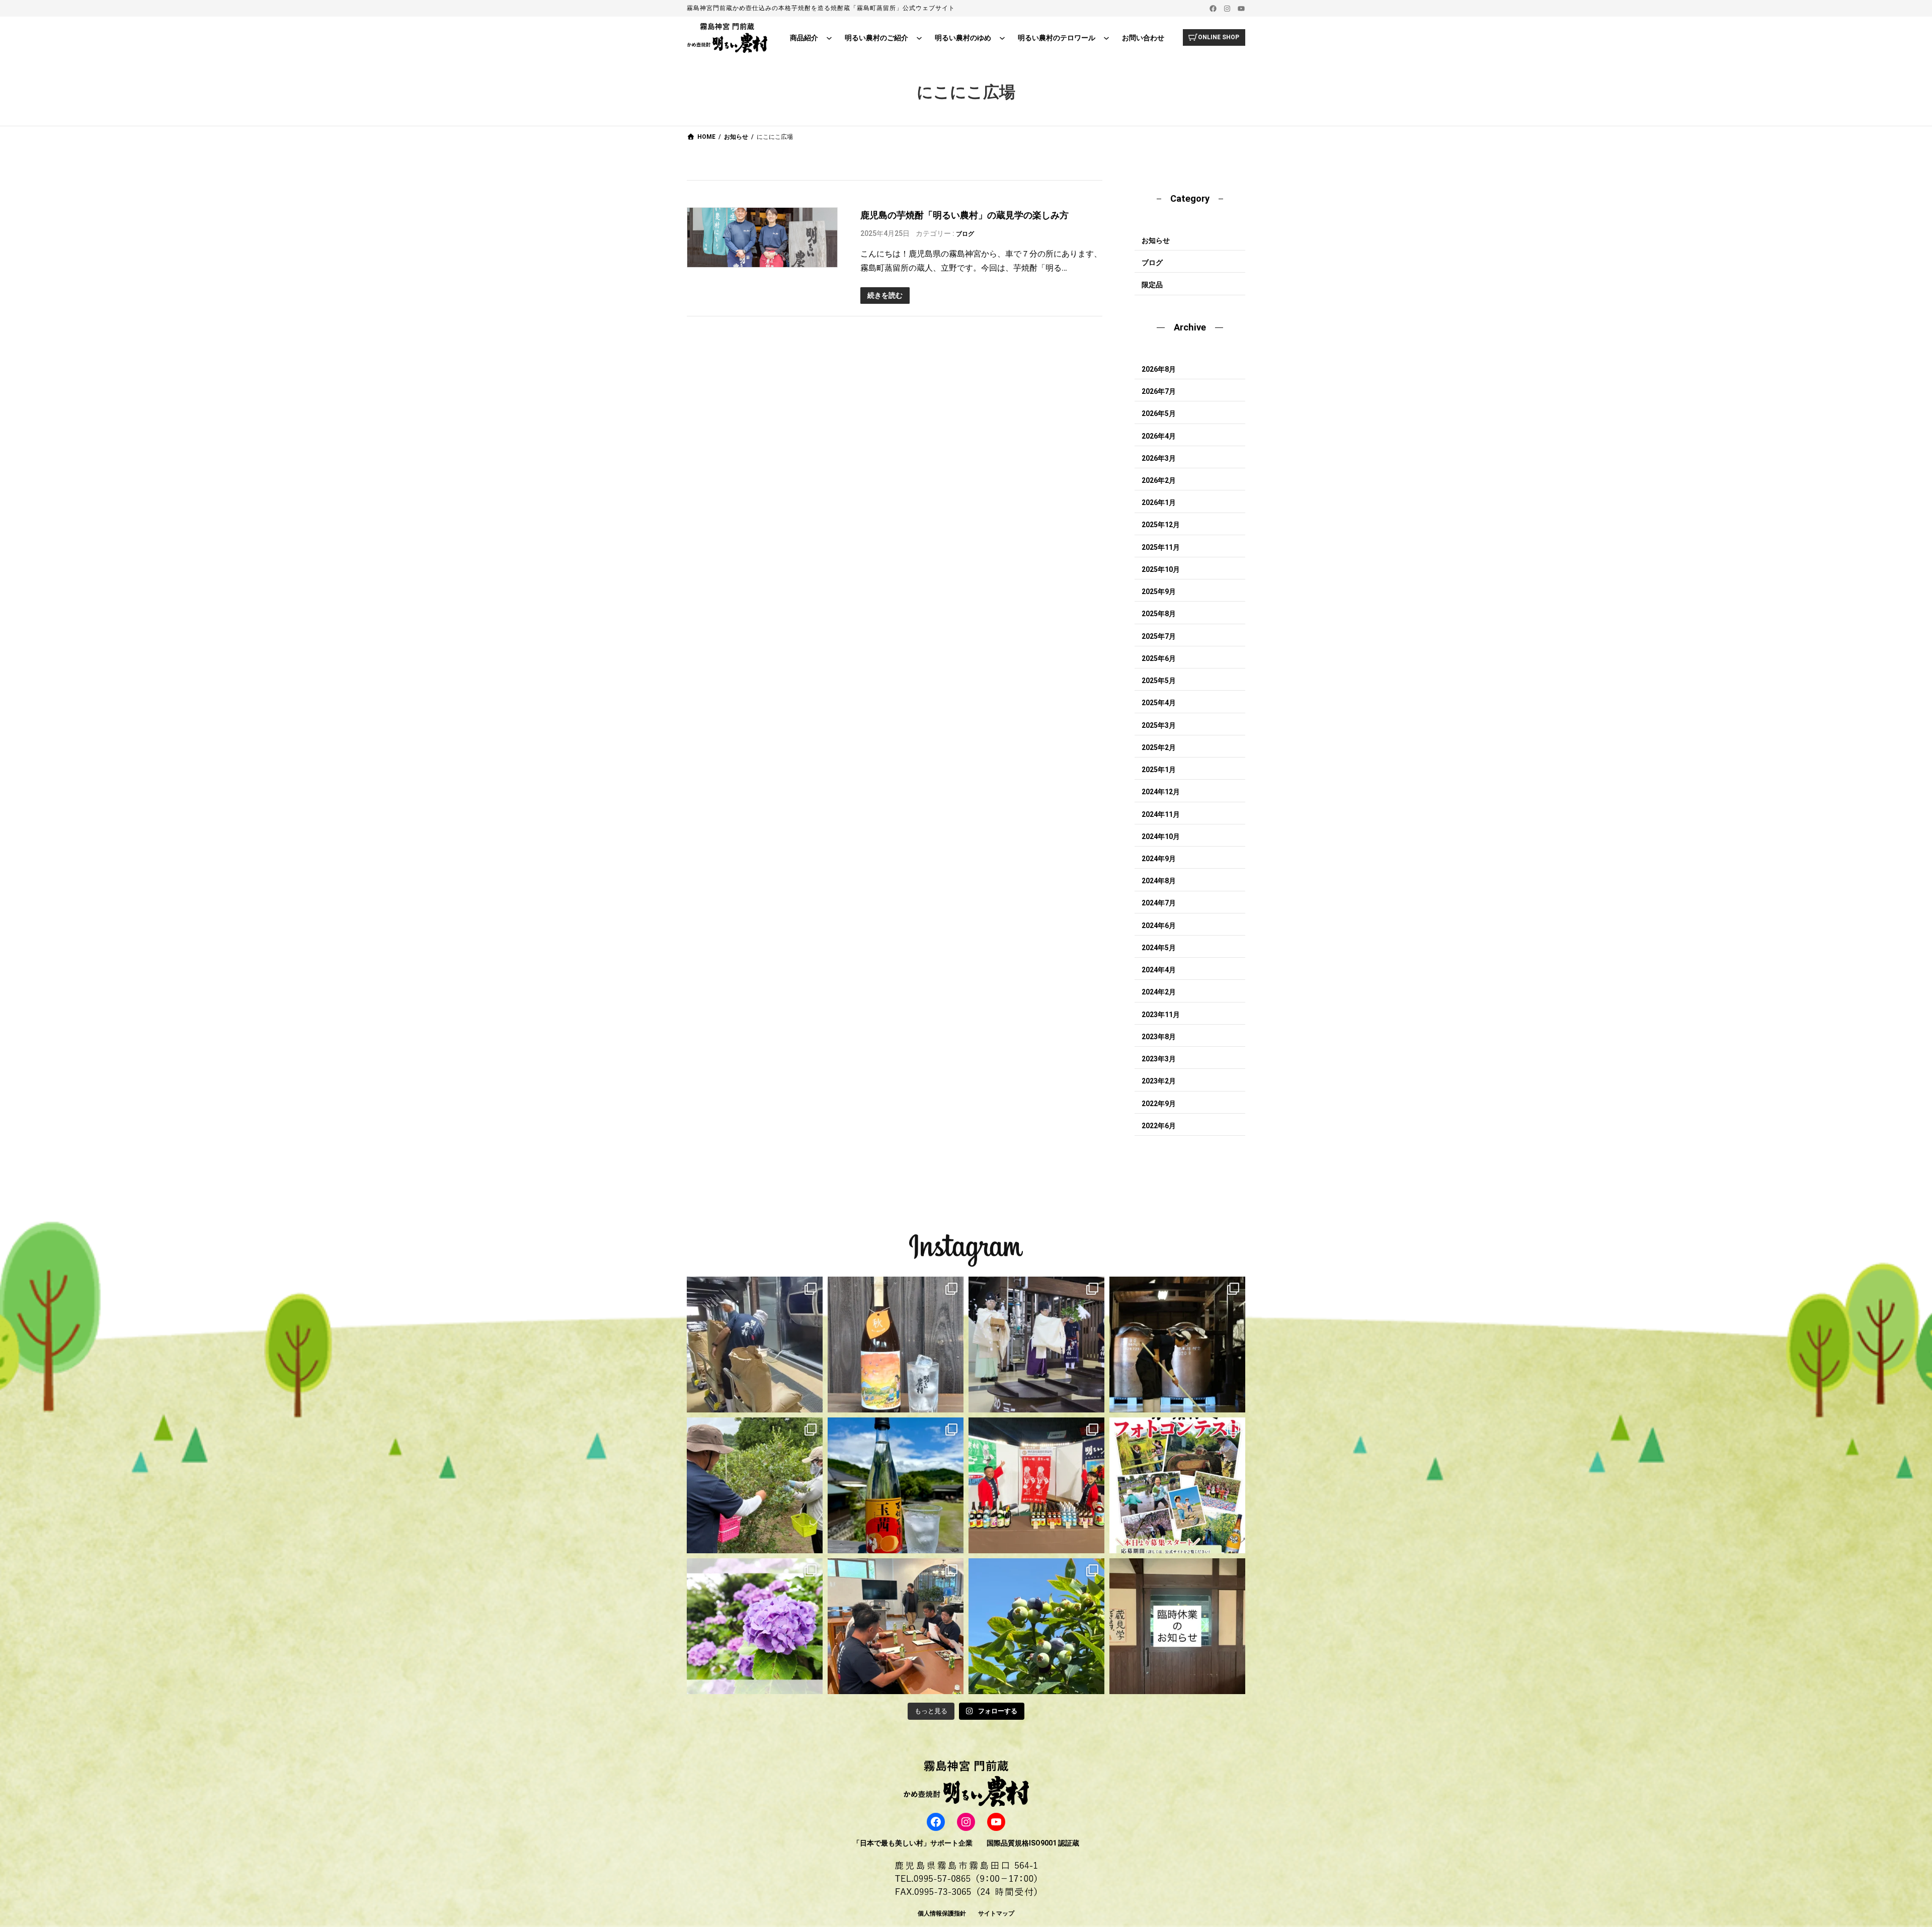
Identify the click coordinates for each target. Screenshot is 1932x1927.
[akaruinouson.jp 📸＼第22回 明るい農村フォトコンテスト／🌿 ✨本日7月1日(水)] (1177, 1485)
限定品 (1152, 285)
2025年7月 (1159, 636)
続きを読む (885, 295)
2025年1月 (1159, 770)
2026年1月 (1159, 502)
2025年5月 (1159, 681)
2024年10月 (1161, 836)
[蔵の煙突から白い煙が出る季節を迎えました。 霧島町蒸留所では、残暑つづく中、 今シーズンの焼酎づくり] (755, 1345)
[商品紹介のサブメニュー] (829, 38)
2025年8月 (1159, 614)
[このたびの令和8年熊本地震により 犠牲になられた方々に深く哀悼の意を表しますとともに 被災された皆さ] (1177, 1345)
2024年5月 (1159, 948)
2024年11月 (1161, 814)
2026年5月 (1159, 413)
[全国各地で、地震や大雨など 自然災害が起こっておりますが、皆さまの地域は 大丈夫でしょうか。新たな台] (1036, 1485)
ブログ (965, 234)
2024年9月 (1159, 859)
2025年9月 (1159, 592)
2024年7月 (1159, 903)
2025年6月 (1159, 658)
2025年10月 (1161, 569)
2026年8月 (1159, 369)
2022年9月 (1159, 1104)
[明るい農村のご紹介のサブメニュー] (919, 38)
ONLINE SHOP (1219, 37)
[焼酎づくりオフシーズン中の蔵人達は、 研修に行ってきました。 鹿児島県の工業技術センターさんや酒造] (896, 1626)
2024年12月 (1161, 792)
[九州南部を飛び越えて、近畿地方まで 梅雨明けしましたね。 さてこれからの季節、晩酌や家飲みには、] (896, 1485)
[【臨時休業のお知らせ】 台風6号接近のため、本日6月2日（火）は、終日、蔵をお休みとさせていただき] (1177, 1626)
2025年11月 (1161, 547)
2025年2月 (1159, 747)
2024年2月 (1159, 992)
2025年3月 (1159, 725)
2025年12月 (1161, 525)
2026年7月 (1159, 391)
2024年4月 (1159, 970)
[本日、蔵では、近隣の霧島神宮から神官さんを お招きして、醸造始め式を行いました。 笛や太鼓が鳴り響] (1036, 1345)
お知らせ (1156, 240)
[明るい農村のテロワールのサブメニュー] (1106, 38)
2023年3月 (1159, 1059)
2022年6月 (1159, 1126)
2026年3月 (1159, 458)
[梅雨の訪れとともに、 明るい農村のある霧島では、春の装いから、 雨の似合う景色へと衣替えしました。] (755, 1626)
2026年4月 (1159, 436)
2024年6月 (1159, 926)
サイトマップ (996, 1913)
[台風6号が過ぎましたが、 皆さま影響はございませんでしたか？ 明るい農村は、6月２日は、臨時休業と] (1036, 1626)
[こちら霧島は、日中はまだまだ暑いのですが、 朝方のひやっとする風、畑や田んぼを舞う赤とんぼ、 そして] (896, 1345)
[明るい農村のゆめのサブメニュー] (1002, 38)
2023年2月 (1159, 1081)
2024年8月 (1159, 881)
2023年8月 (1159, 1037)
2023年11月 (1161, 1015)
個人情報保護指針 (942, 1913)
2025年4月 (1159, 703)
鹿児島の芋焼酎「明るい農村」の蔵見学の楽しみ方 (964, 215)
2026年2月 (1159, 480)
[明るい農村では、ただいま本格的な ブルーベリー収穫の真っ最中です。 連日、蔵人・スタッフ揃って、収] (755, 1485)
